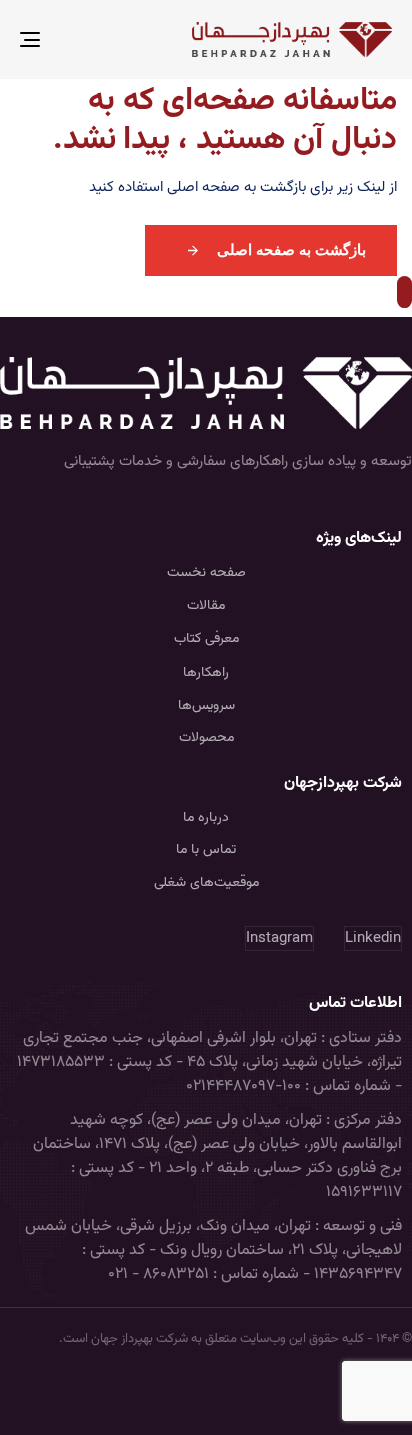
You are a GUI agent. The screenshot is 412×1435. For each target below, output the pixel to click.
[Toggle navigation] (82, 39)
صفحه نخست (206, 573)
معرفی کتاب (206, 639)
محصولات (206, 738)
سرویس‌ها (206, 706)
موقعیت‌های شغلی (206, 883)
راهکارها (206, 673)
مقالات (206, 606)
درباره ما (206, 818)
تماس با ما (206, 850)
